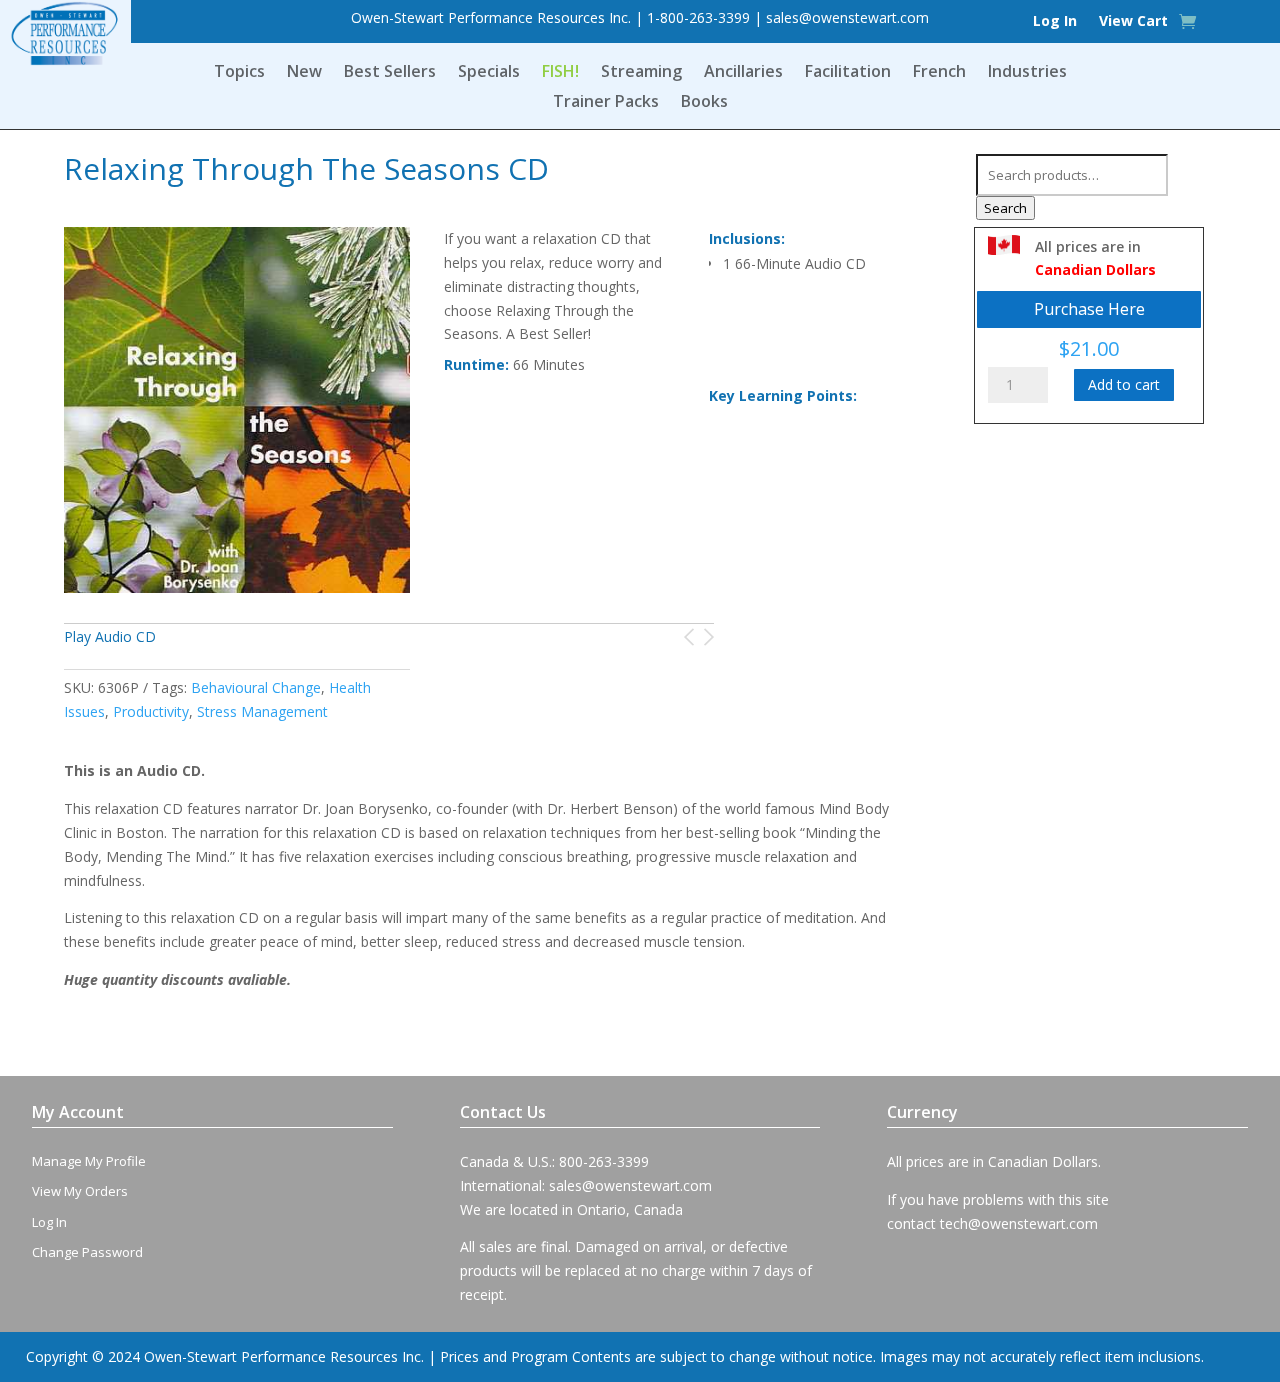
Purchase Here (1089, 309)
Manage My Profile (89, 1161)
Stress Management (262, 711)
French (939, 73)
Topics (239, 73)
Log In (1055, 22)
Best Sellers (390, 73)
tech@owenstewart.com (1019, 1223)
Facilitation (848, 73)
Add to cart (1124, 384)
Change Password (87, 1252)
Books (704, 103)
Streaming (641, 73)
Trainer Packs (606, 103)
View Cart (1133, 22)
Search (1005, 208)
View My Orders (80, 1191)
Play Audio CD (110, 636)
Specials (489, 73)
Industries (1027, 73)
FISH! (560, 73)
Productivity (151, 711)
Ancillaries (743, 73)
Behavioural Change (256, 687)
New (304, 73)
